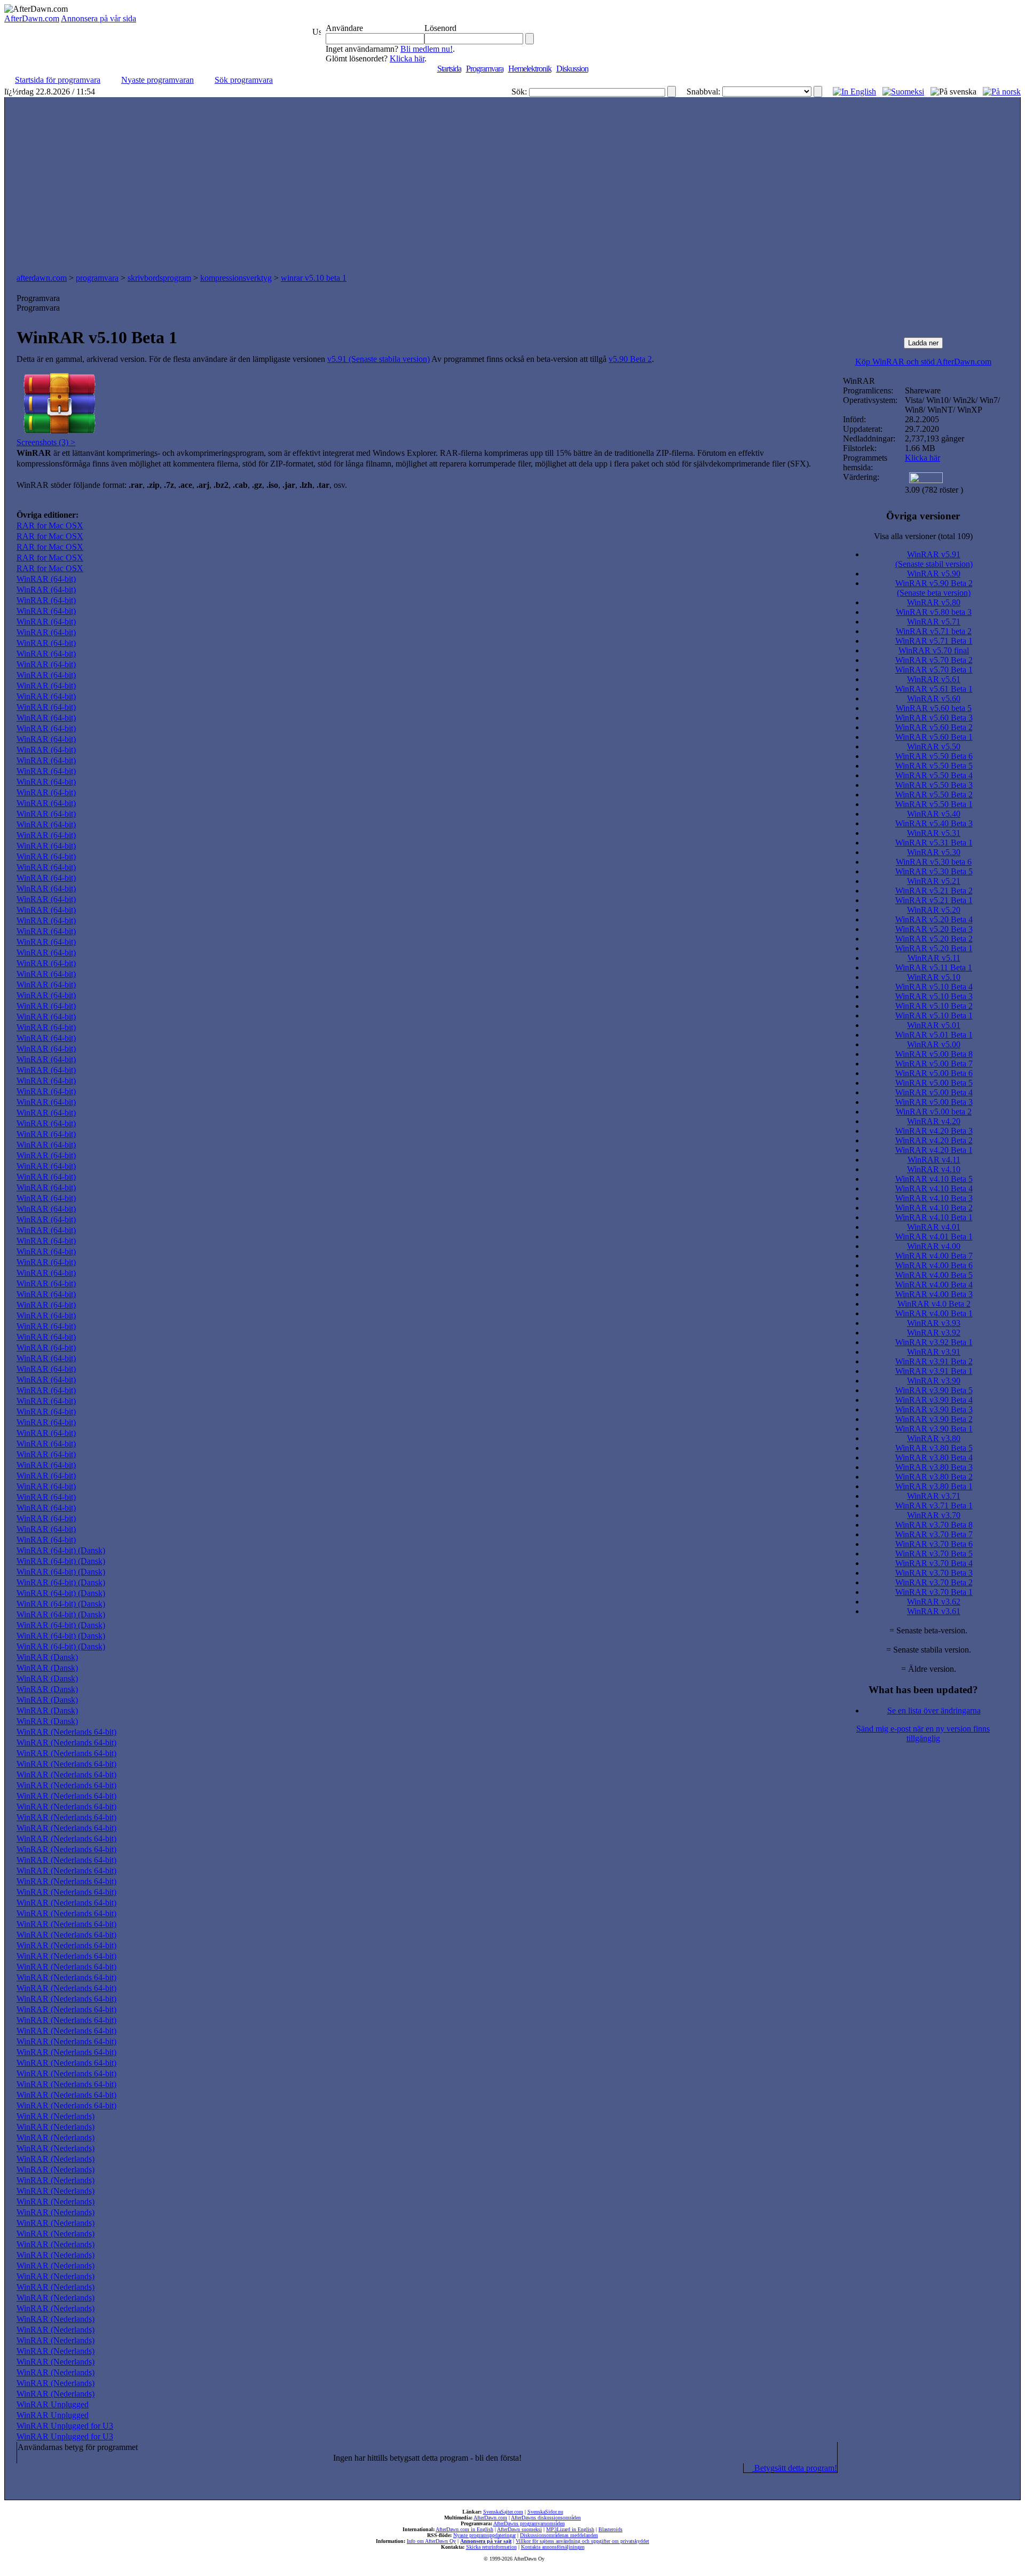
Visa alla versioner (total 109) (923, 536)
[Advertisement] (512, 188)
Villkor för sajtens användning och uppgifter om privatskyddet (582, 2541)
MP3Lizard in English (570, 2529)
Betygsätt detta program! (795, 2468)
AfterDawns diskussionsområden (546, 2518)
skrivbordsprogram (159, 278)
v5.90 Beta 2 (630, 359)
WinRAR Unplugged (53, 2404)
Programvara (485, 69)
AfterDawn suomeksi (519, 2529)
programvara (97, 278)
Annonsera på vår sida (98, 18)
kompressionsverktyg (236, 278)
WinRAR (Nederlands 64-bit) (66, 1732)
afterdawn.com (42, 278)
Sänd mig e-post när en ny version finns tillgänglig (923, 1733)
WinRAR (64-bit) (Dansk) (61, 1550)
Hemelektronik (530, 69)
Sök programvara (244, 80)
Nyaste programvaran (157, 80)
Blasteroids (610, 2529)
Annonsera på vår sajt (486, 2541)
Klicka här (407, 58)
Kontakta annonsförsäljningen (553, 2547)
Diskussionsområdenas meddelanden (559, 2535)
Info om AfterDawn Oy (431, 2541)
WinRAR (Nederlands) (56, 2116)
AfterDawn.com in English (464, 2529)
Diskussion (572, 69)
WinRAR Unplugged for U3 (65, 2426)
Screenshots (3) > (46, 442)
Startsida (449, 69)
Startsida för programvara (58, 80)
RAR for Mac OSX (50, 526)
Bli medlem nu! (427, 49)
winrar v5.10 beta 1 (314, 278)
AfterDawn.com (32, 18)
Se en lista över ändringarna (934, 1710)
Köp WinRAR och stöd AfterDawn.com (923, 362)
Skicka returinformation (491, 2547)
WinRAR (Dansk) (47, 1657)
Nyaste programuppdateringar (484, 2535)
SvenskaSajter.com (503, 2512)
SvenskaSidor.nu (545, 2512)
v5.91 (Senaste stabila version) (379, 359)
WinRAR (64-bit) (46, 579)
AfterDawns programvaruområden (529, 2523)
